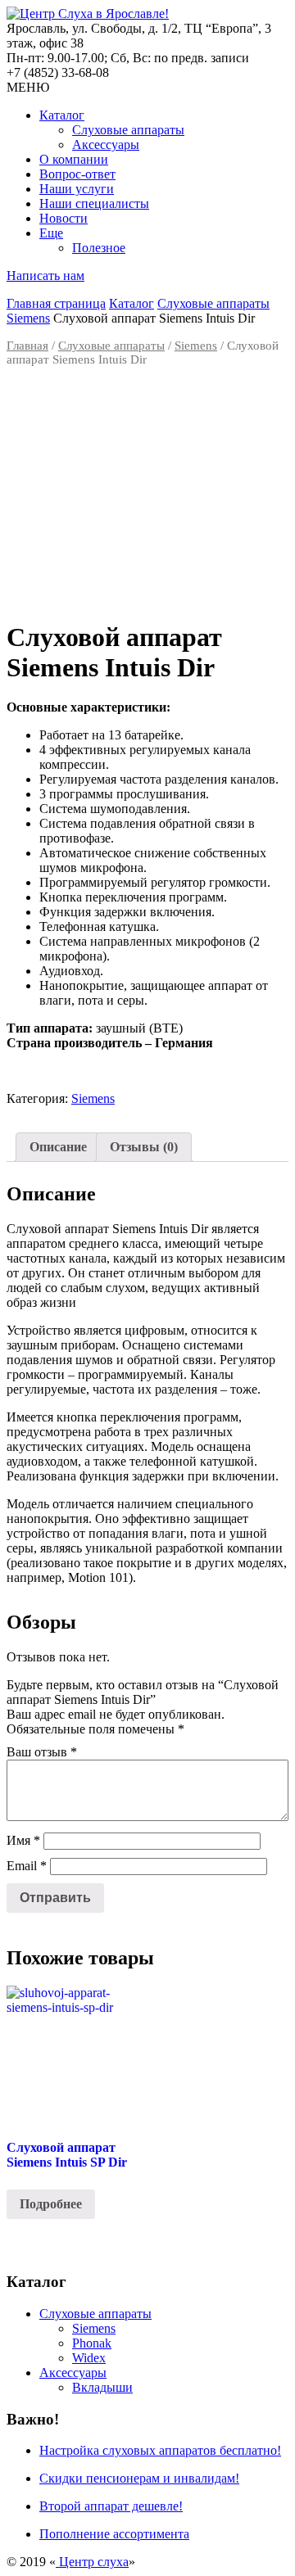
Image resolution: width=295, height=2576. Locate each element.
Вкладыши (102, 2387)
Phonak (92, 2343)
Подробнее (51, 2204)
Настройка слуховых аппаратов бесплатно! (160, 2450)
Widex (89, 2358)
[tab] (58, 1147)
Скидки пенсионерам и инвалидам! (139, 2478)
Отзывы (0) (144, 1147)
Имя (23, 1840)
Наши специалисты (94, 203)
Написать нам (45, 276)
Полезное (99, 248)
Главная (27, 346)
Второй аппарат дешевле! (111, 2506)
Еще (51, 233)
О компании (74, 159)
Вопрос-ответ (77, 174)
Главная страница (56, 303)
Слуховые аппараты (128, 130)
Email (27, 1866)
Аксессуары (106, 145)
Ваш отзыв (42, 1752)
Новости (64, 218)
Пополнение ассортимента (114, 2534)
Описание (58, 1147)
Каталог (62, 115)
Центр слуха (92, 2562)
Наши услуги (77, 189)
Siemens (28, 318)
